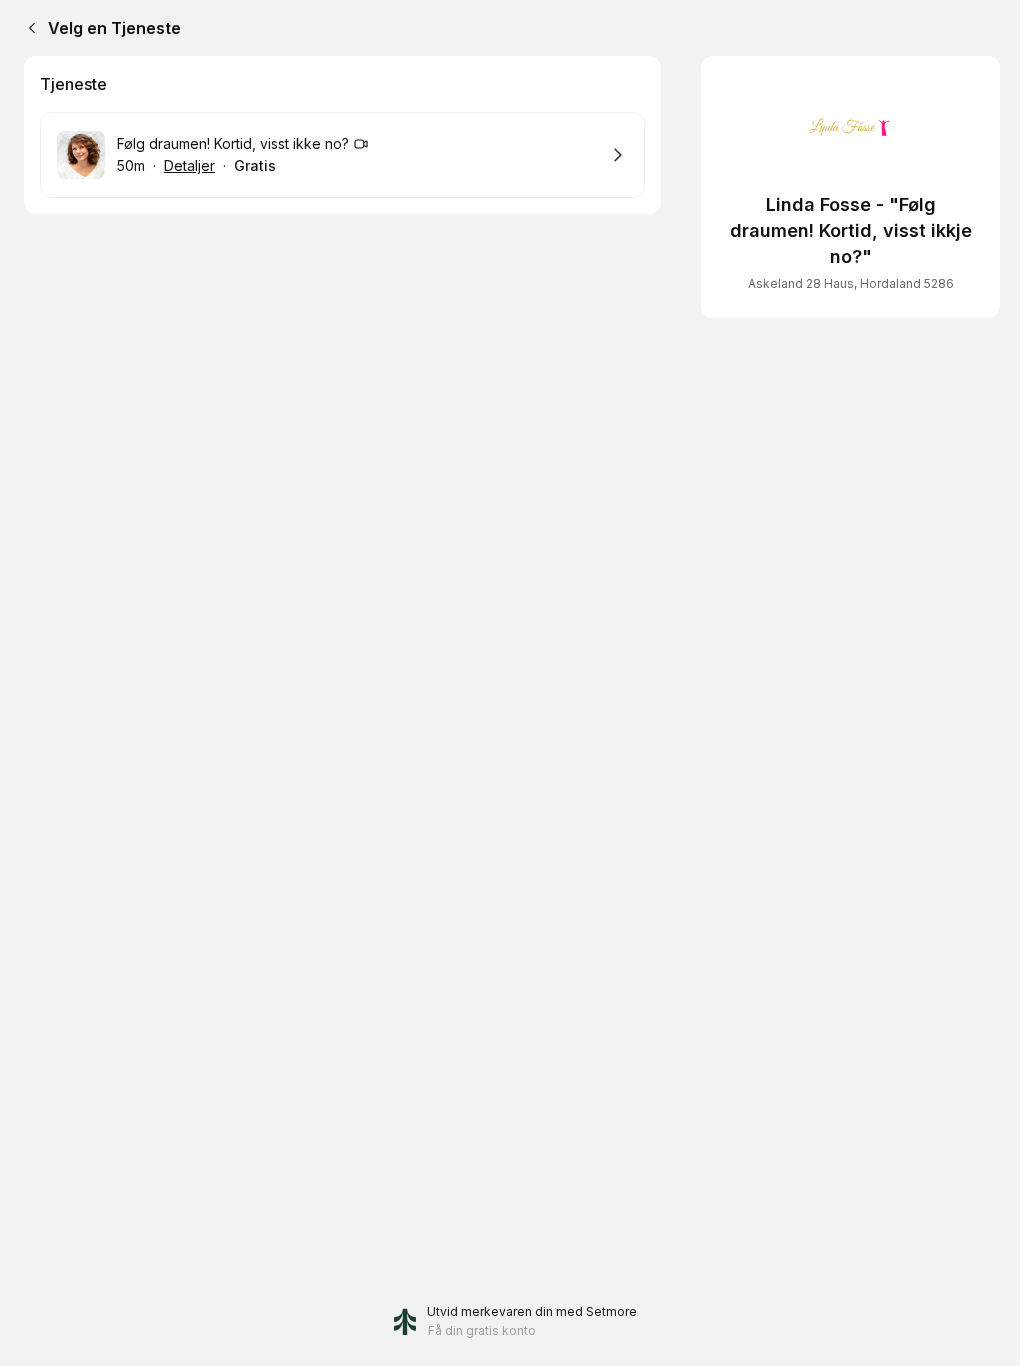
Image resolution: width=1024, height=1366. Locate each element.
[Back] (28, 28)
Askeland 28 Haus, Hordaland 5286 (851, 283)
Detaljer (189, 165)
